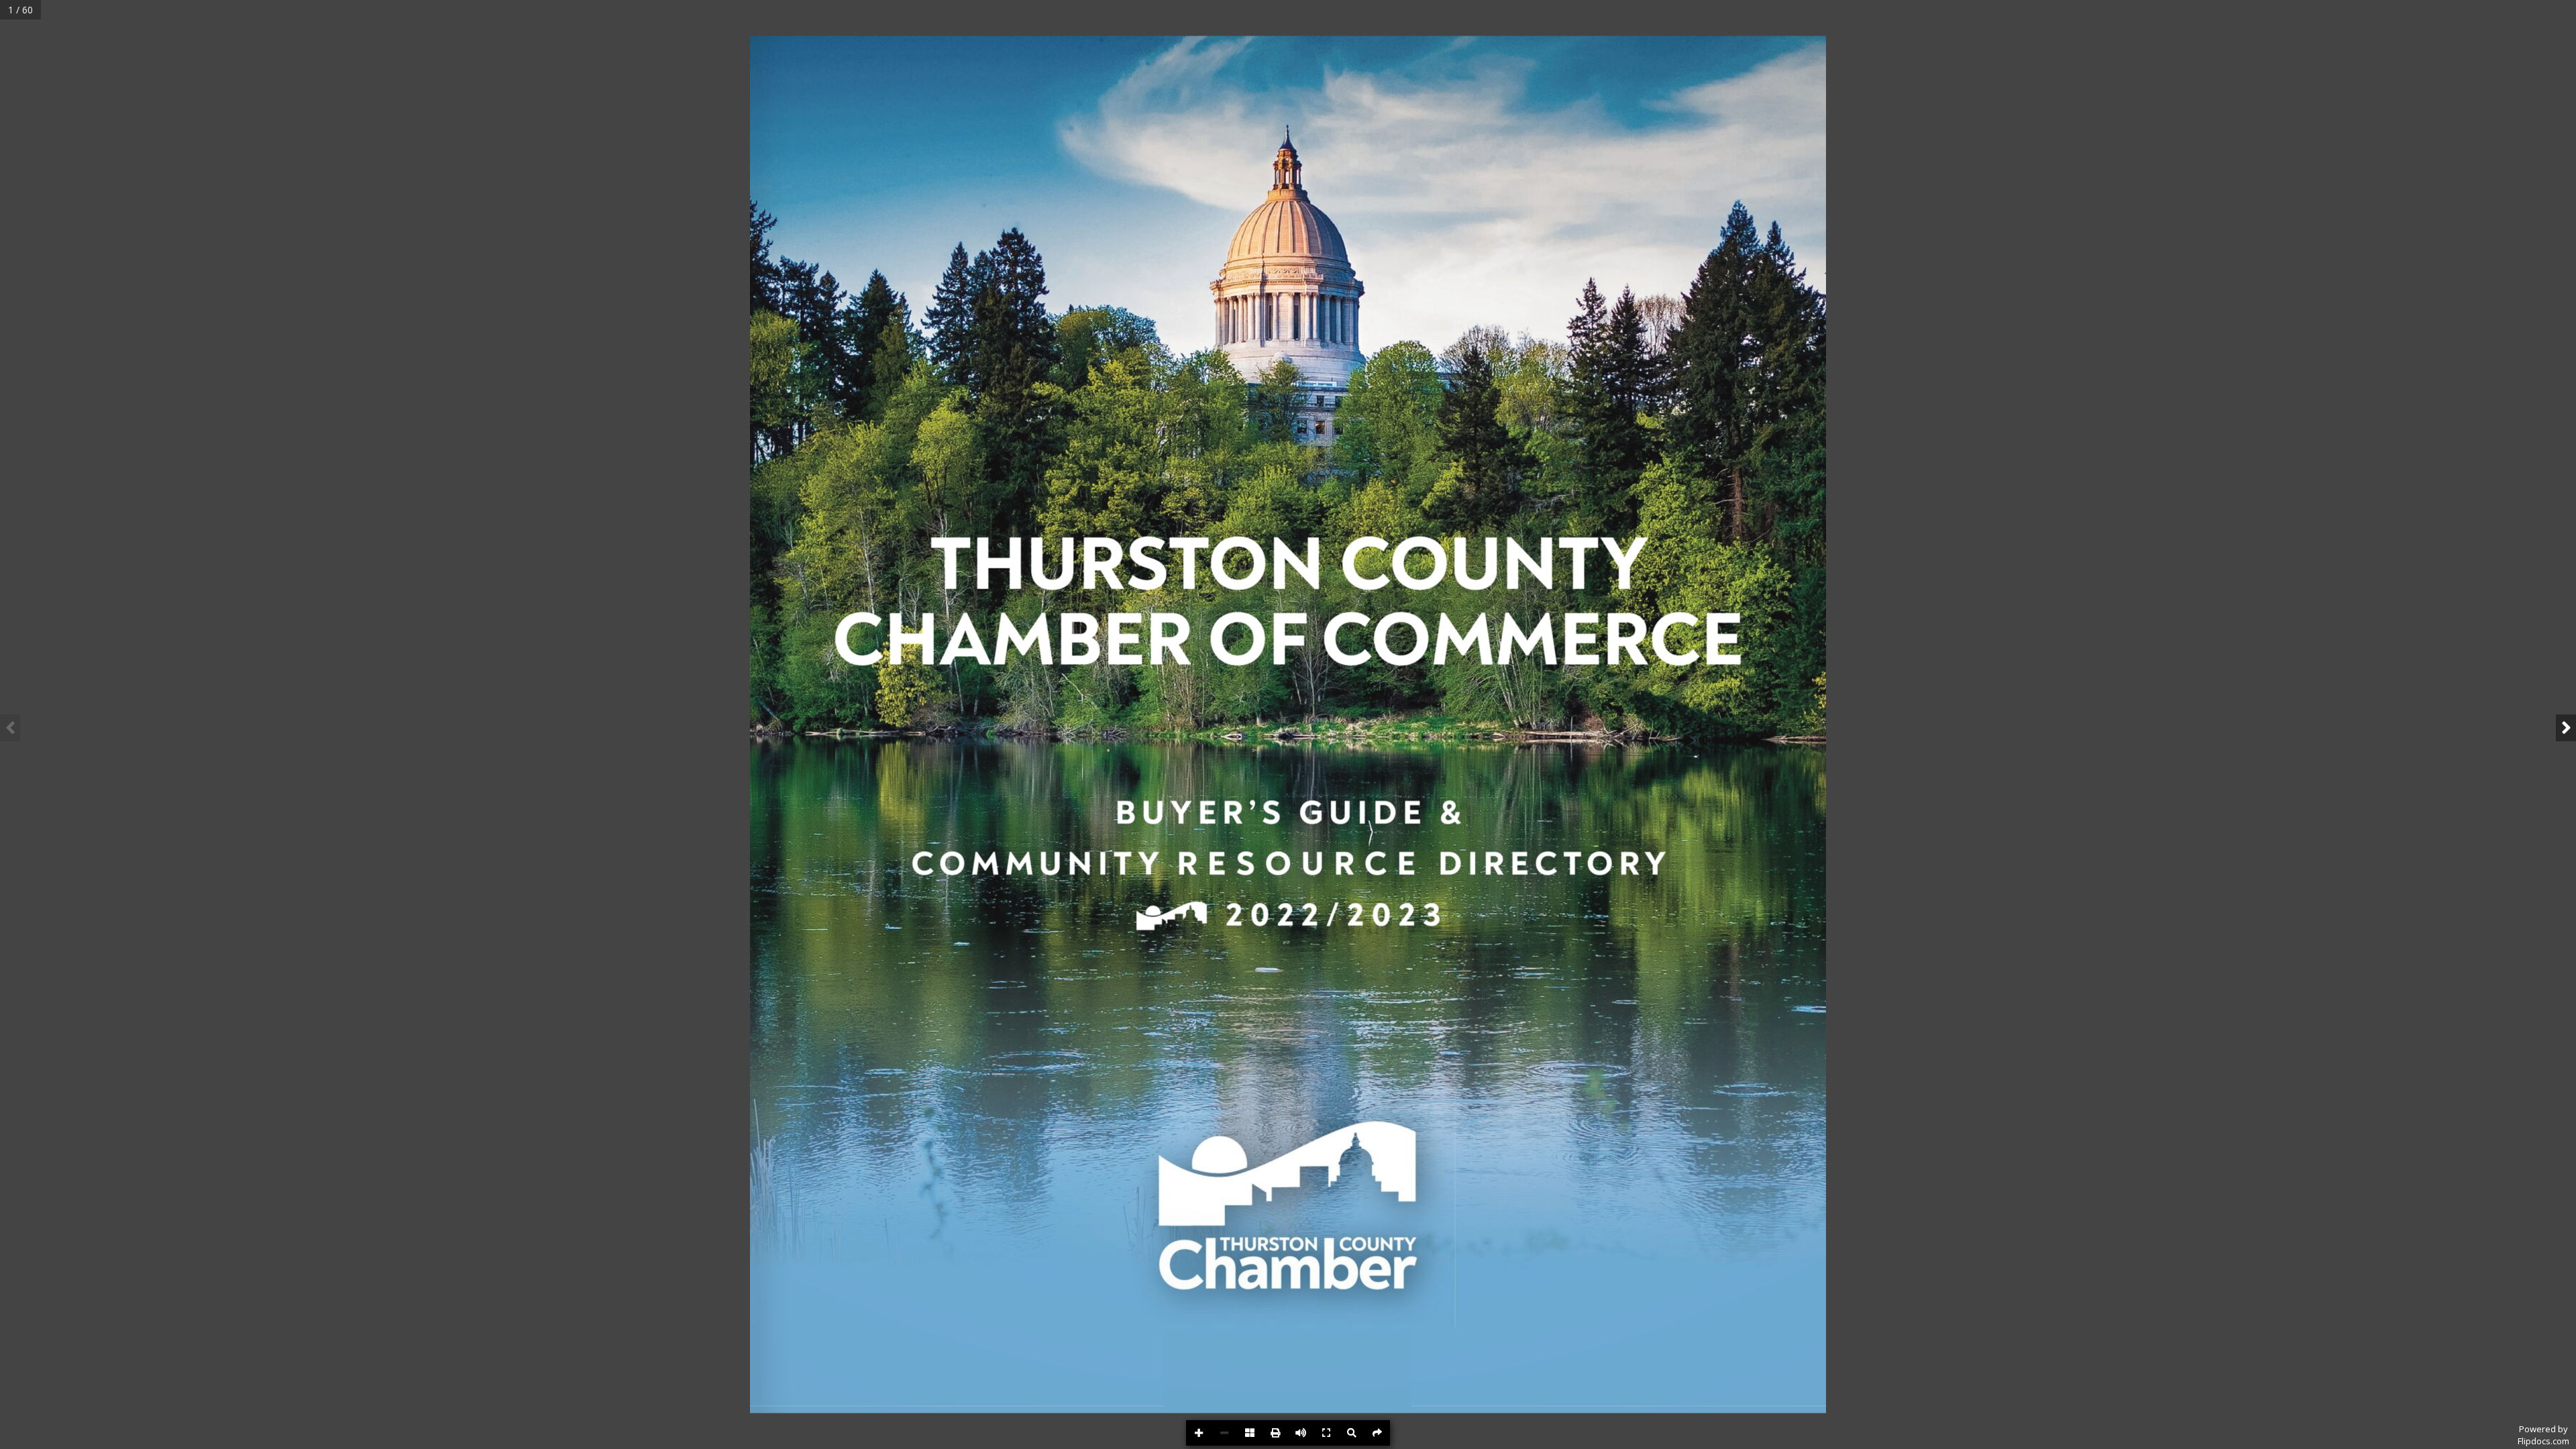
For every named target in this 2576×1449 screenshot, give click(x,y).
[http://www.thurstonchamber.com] (1642, 1375)
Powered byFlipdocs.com (2543, 1435)
